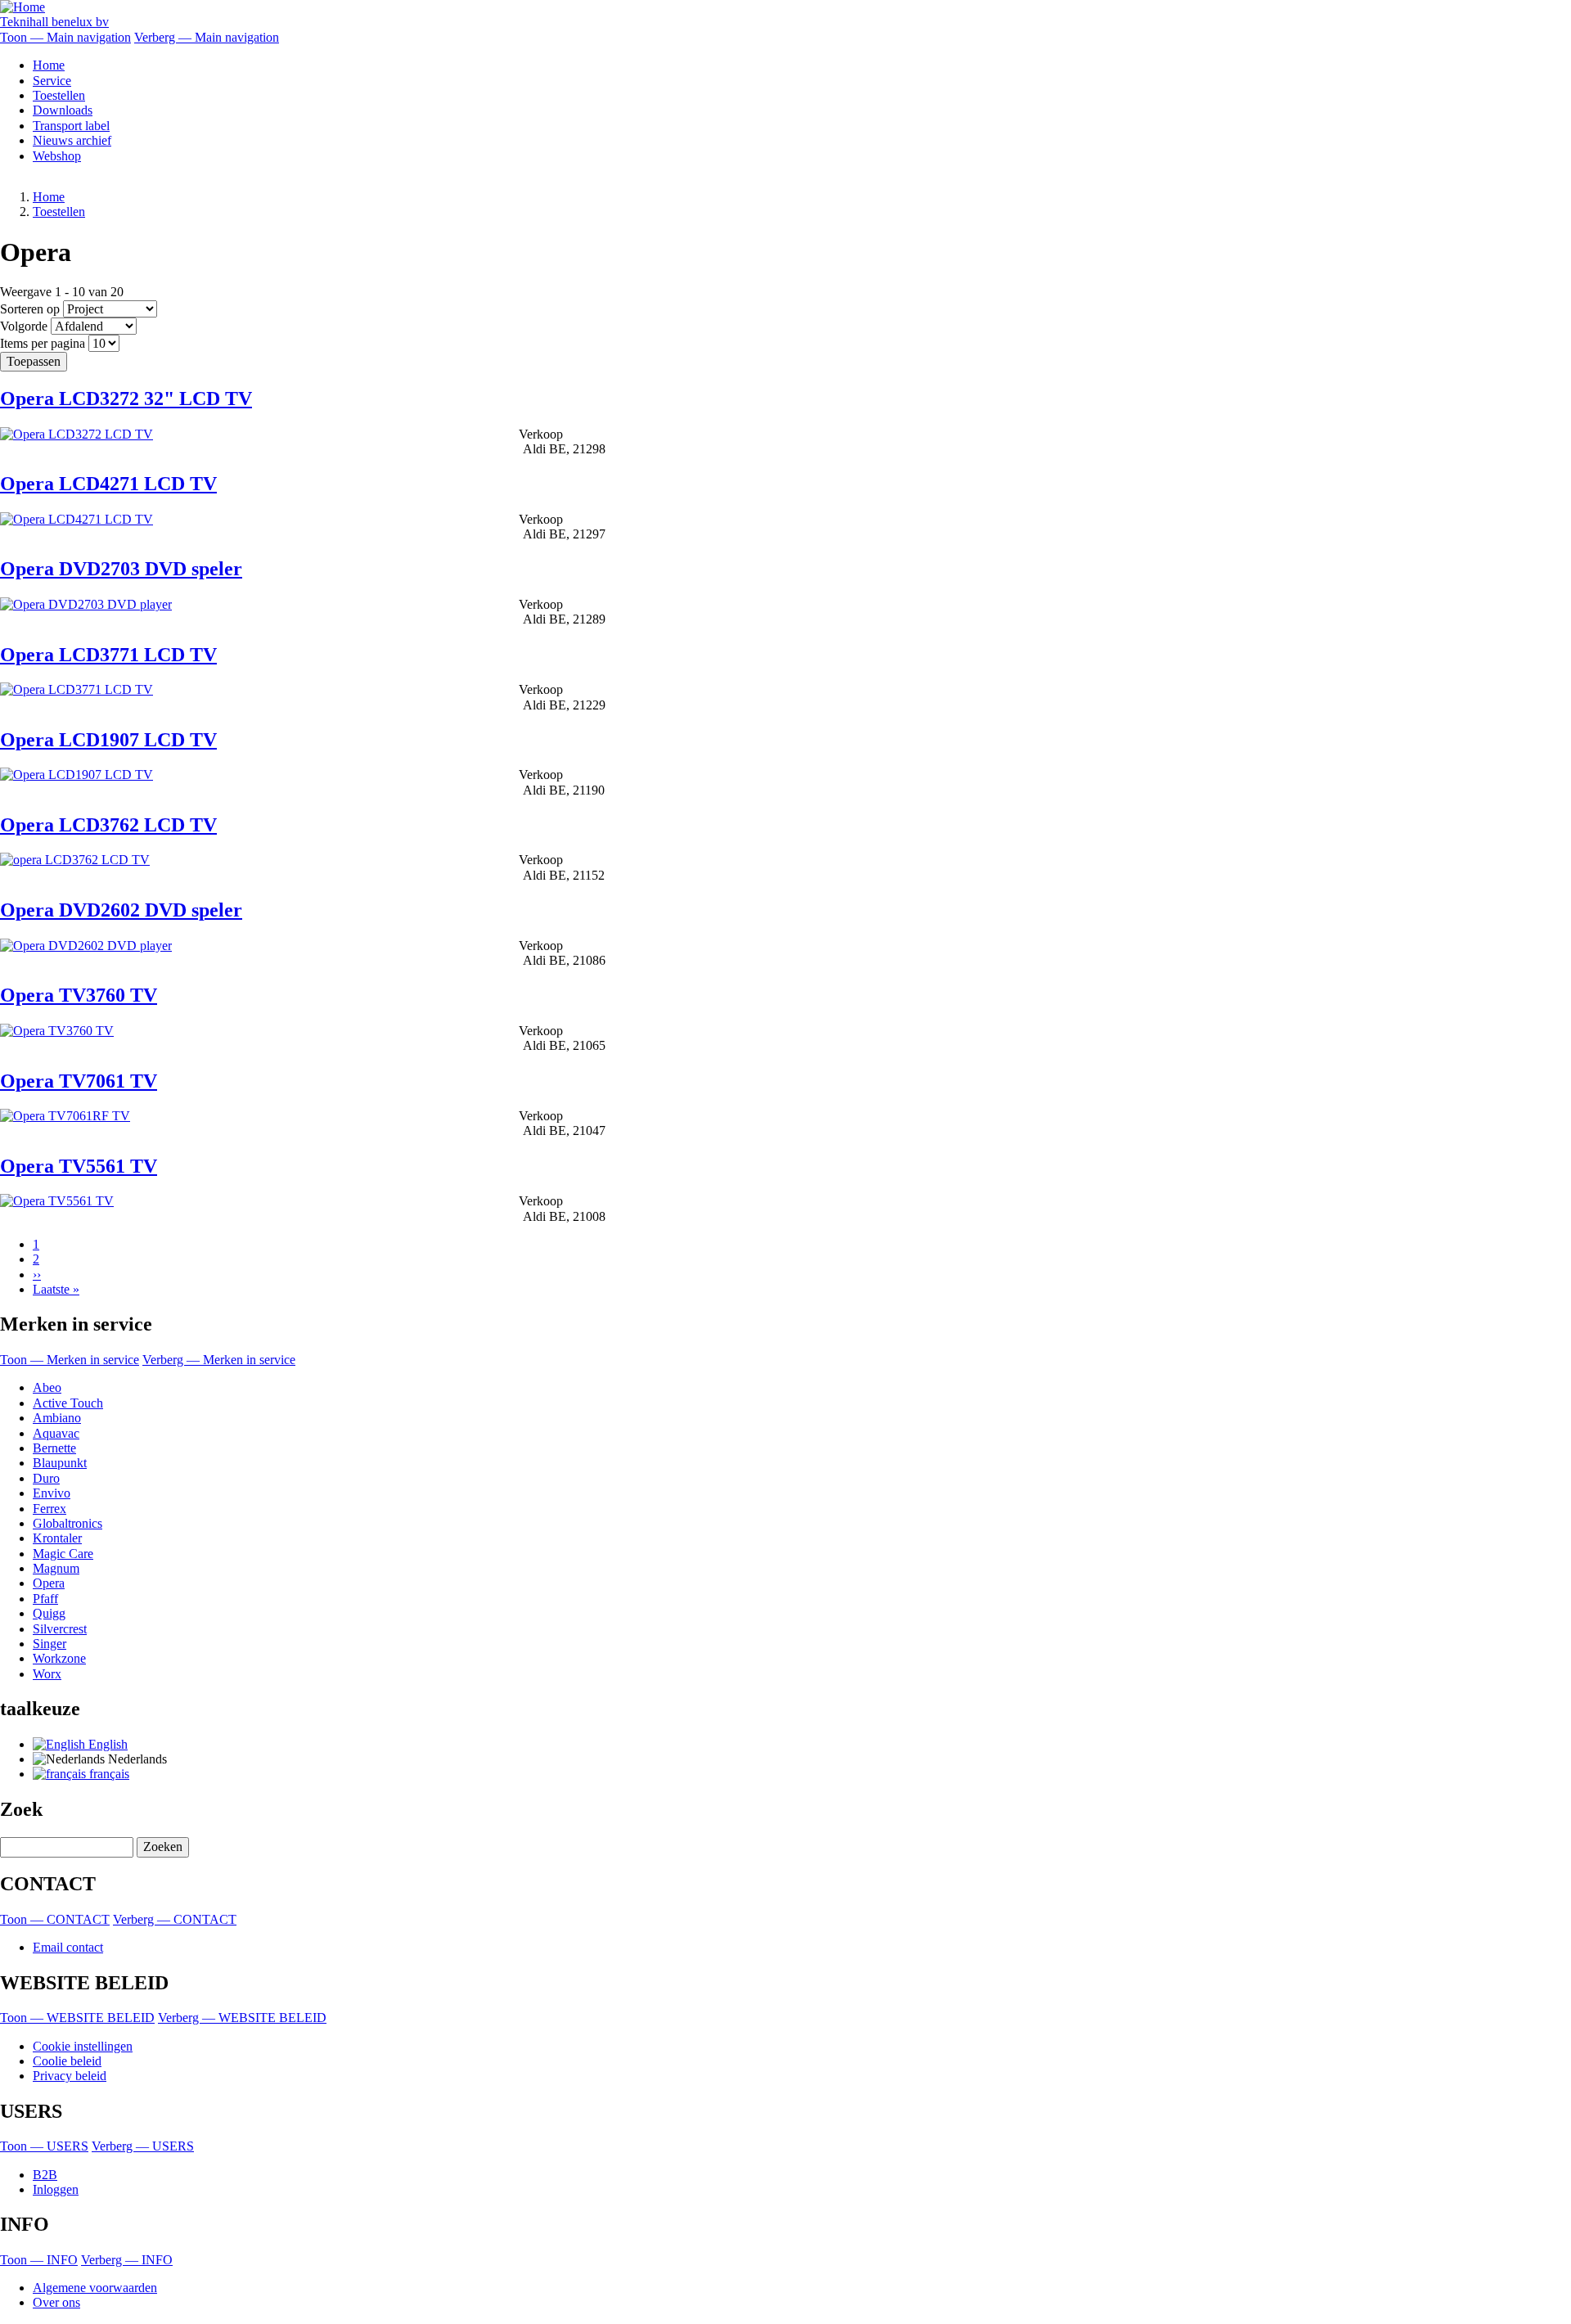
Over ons (56, 2302)
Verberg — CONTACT (175, 1919)
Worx (47, 1674)
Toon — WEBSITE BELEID (77, 2018)
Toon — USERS (44, 2146)
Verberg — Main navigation (207, 37)
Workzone (59, 1658)
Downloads (63, 110)
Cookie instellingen (83, 2046)
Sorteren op (30, 309)
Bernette (54, 1448)
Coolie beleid (67, 2061)
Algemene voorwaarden (95, 2288)
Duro (46, 1478)
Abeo (47, 1387)
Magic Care (63, 1554)
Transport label (71, 126)
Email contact (68, 1947)
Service (52, 81)
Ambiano (57, 1418)
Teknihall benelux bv (54, 22)
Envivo (52, 1493)
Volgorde (24, 326)
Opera (49, 1583)
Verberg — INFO (127, 2260)
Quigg (49, 1613)
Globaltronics (68, 1523)
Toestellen (59, 95)
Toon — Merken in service (70, 1360)
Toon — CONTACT (55, 1919)
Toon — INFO (39, 2260)
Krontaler (57, 1538)
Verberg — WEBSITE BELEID (242, 2018)
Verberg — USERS (143, 2146)
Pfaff (45, 1599)
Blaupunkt (60, 1463)
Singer (50, 1644)
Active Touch (68, 1403)
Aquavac (56, 1433)
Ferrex (50, 1509)
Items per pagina (43, 343)
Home (49, 65)
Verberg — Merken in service (219, 1360)
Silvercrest (60, 1629)
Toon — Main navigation (65, 37)
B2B (45, 2175)
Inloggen (56, 2189)
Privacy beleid (70, 2076)
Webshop (57, 156)
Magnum (56, 1568)
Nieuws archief (72, 140)
